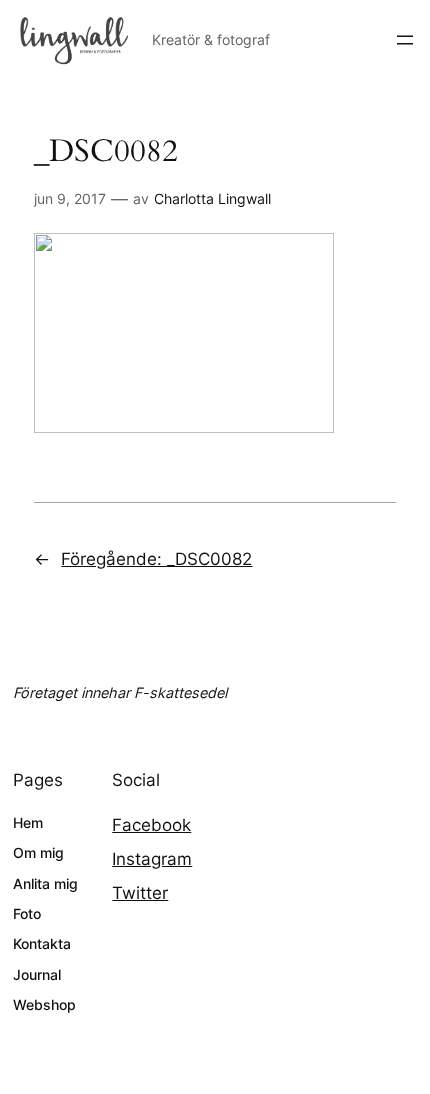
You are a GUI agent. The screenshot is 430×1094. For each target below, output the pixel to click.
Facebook (151, 825)
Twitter (140, 893)
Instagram (152, 859)
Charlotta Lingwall (212, 198)
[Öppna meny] (405, 40)
